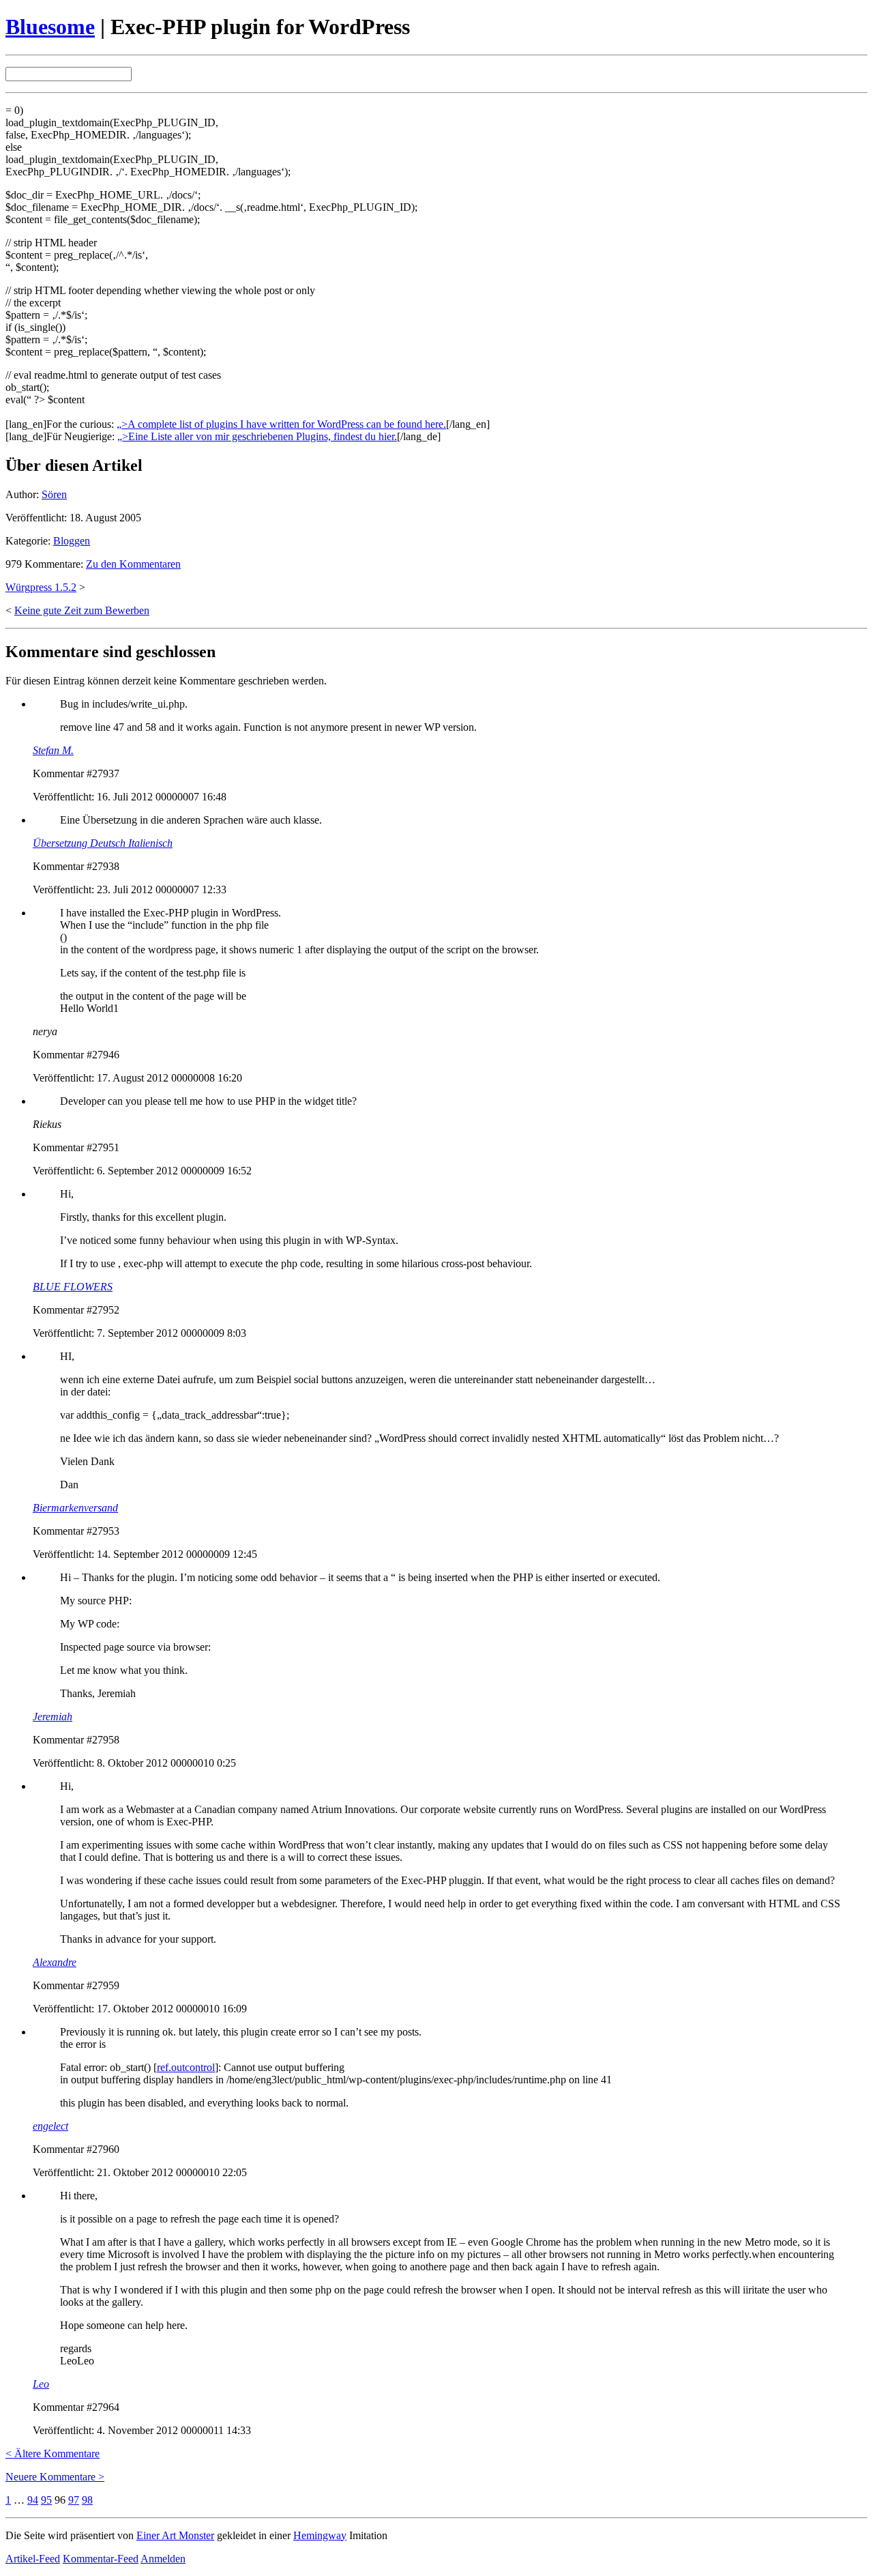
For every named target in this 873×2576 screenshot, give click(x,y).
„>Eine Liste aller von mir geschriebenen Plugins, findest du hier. (257, 436)
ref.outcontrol (186, 2067)
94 (33, 2500)
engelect (50, 2126)
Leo (41, 2384)
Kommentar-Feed (101, 2559)
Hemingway (320, 2535)
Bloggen (72, 541)
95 (46, 2500)
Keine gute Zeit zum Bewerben (82, 610)
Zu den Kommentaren (133, 564)
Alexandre (55, 1962)
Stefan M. (53, 750)
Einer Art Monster (175, 2535)
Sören (54, 494)
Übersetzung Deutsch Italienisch (103, 843)
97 (74, 2500)
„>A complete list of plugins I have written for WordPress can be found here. (281, 424)
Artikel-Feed (33, 2559)
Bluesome (50, 27)
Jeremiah (53, 1717)
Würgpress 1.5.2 (41, 587)
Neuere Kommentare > (55, 2477)
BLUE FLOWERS (73, 1287)
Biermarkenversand (75, 1508)
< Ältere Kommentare (53, 2454)
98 (87, 2500)
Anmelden (163, 2559)
